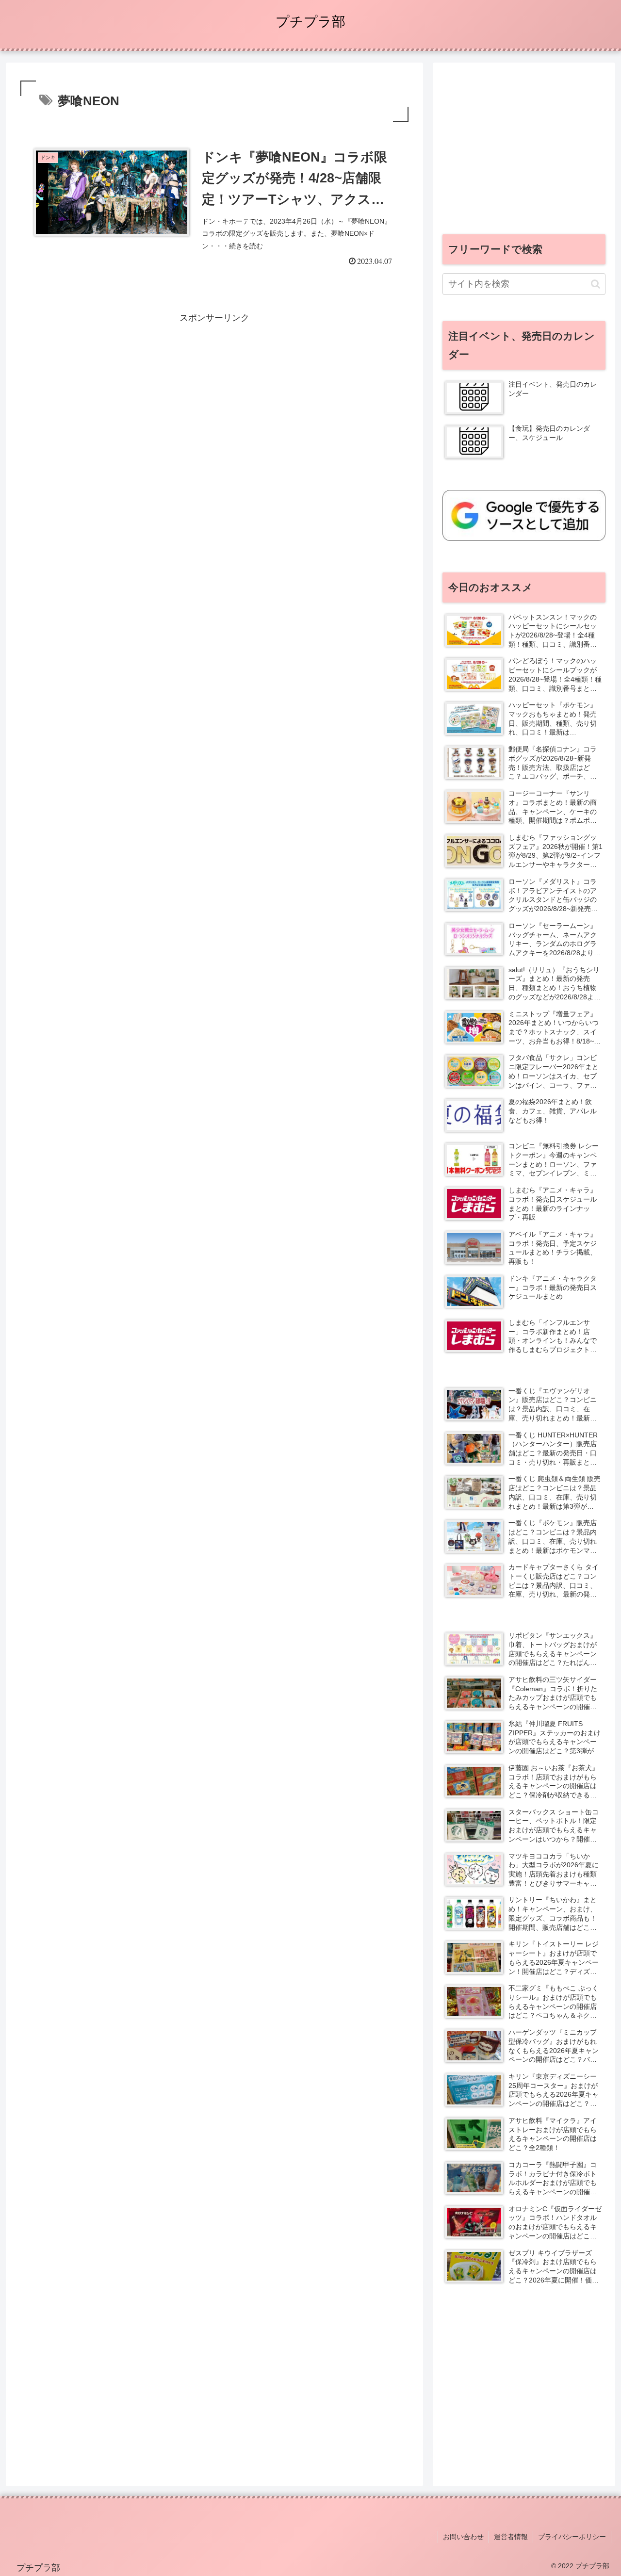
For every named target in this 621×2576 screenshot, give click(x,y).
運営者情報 (511, 2537)
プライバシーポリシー (572, 2537)
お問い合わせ (463, 2537)
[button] (596, 284)
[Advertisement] (214, 393)
